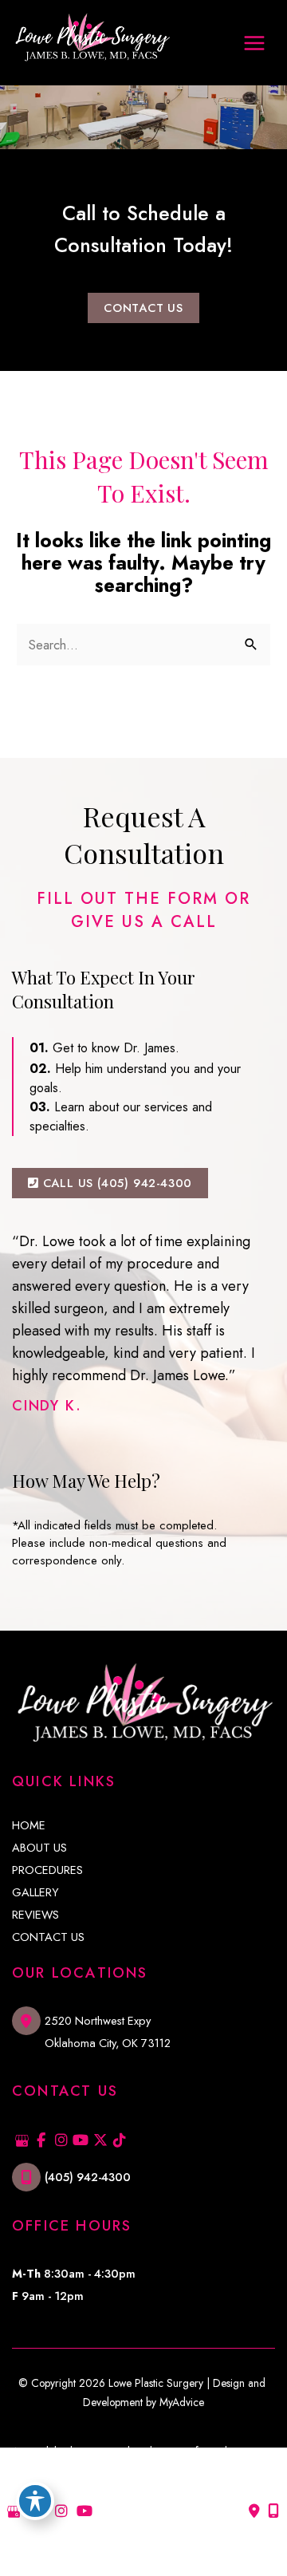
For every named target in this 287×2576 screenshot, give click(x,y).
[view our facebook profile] (42, 2141)
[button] (143, 307)
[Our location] (273, 2511)
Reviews (35, 1915)
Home (29, 1826)
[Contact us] (254, 2511)
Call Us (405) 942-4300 (116, 1183)
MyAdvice (182, 2402)
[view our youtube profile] (81, 2141)
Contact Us (48, 1937)
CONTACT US (143, 308)
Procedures (47, 1870)
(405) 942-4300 (88, 2177)
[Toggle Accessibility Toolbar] (35, 2501)
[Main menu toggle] (254, 43)
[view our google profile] (22, 2141)
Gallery (35, 1893)
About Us (39, 1848)
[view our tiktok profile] (120, 2141)
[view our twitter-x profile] (100, 2141)
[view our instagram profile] (61, 2141)
